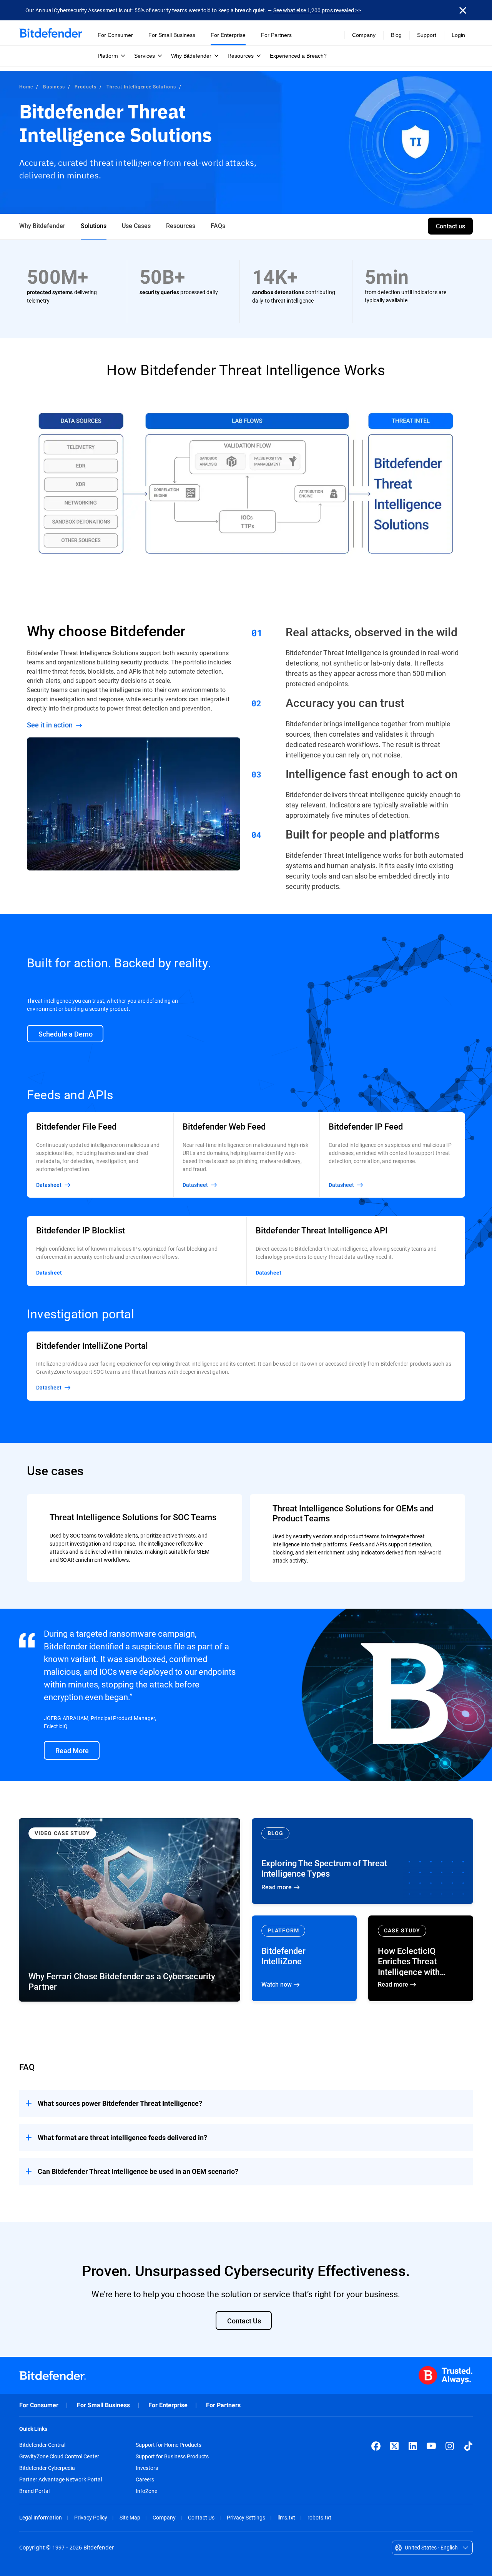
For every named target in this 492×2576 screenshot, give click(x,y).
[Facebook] (376, 2446)
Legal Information (41, 2517)
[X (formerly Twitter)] (394, 2446)
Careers (145, 2479)
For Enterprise (168, 2405)
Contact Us (201, 2517)
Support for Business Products (172, 2456)
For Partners (223, 2405)
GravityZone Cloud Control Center (59, 2456)
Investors (147, 2468)
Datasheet (49, 1273)
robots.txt (319, 2517)
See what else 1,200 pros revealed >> (317, 10)
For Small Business (103, 2405)
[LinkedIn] (413, 2446)
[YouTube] (431, 2446)
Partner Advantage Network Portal (61, 2479)
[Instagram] (450, 2446)
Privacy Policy (91, 2517)
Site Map (130, 2517)
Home (26, 87)
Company (164, 2517)
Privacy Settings (246, 2517)
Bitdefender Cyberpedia (47, 2468)
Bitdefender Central (42, 2445)
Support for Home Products (169, 2445)
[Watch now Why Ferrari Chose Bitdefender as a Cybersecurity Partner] (130, 1910)
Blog (396, 35)
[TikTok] (468, 2446)
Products (86, 87)
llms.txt (286, 2517)
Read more (362, 1861)
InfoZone (146, 2491)
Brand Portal (34, 2491)
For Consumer (39, 2405)
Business (54, 87)
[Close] (463, 10)
